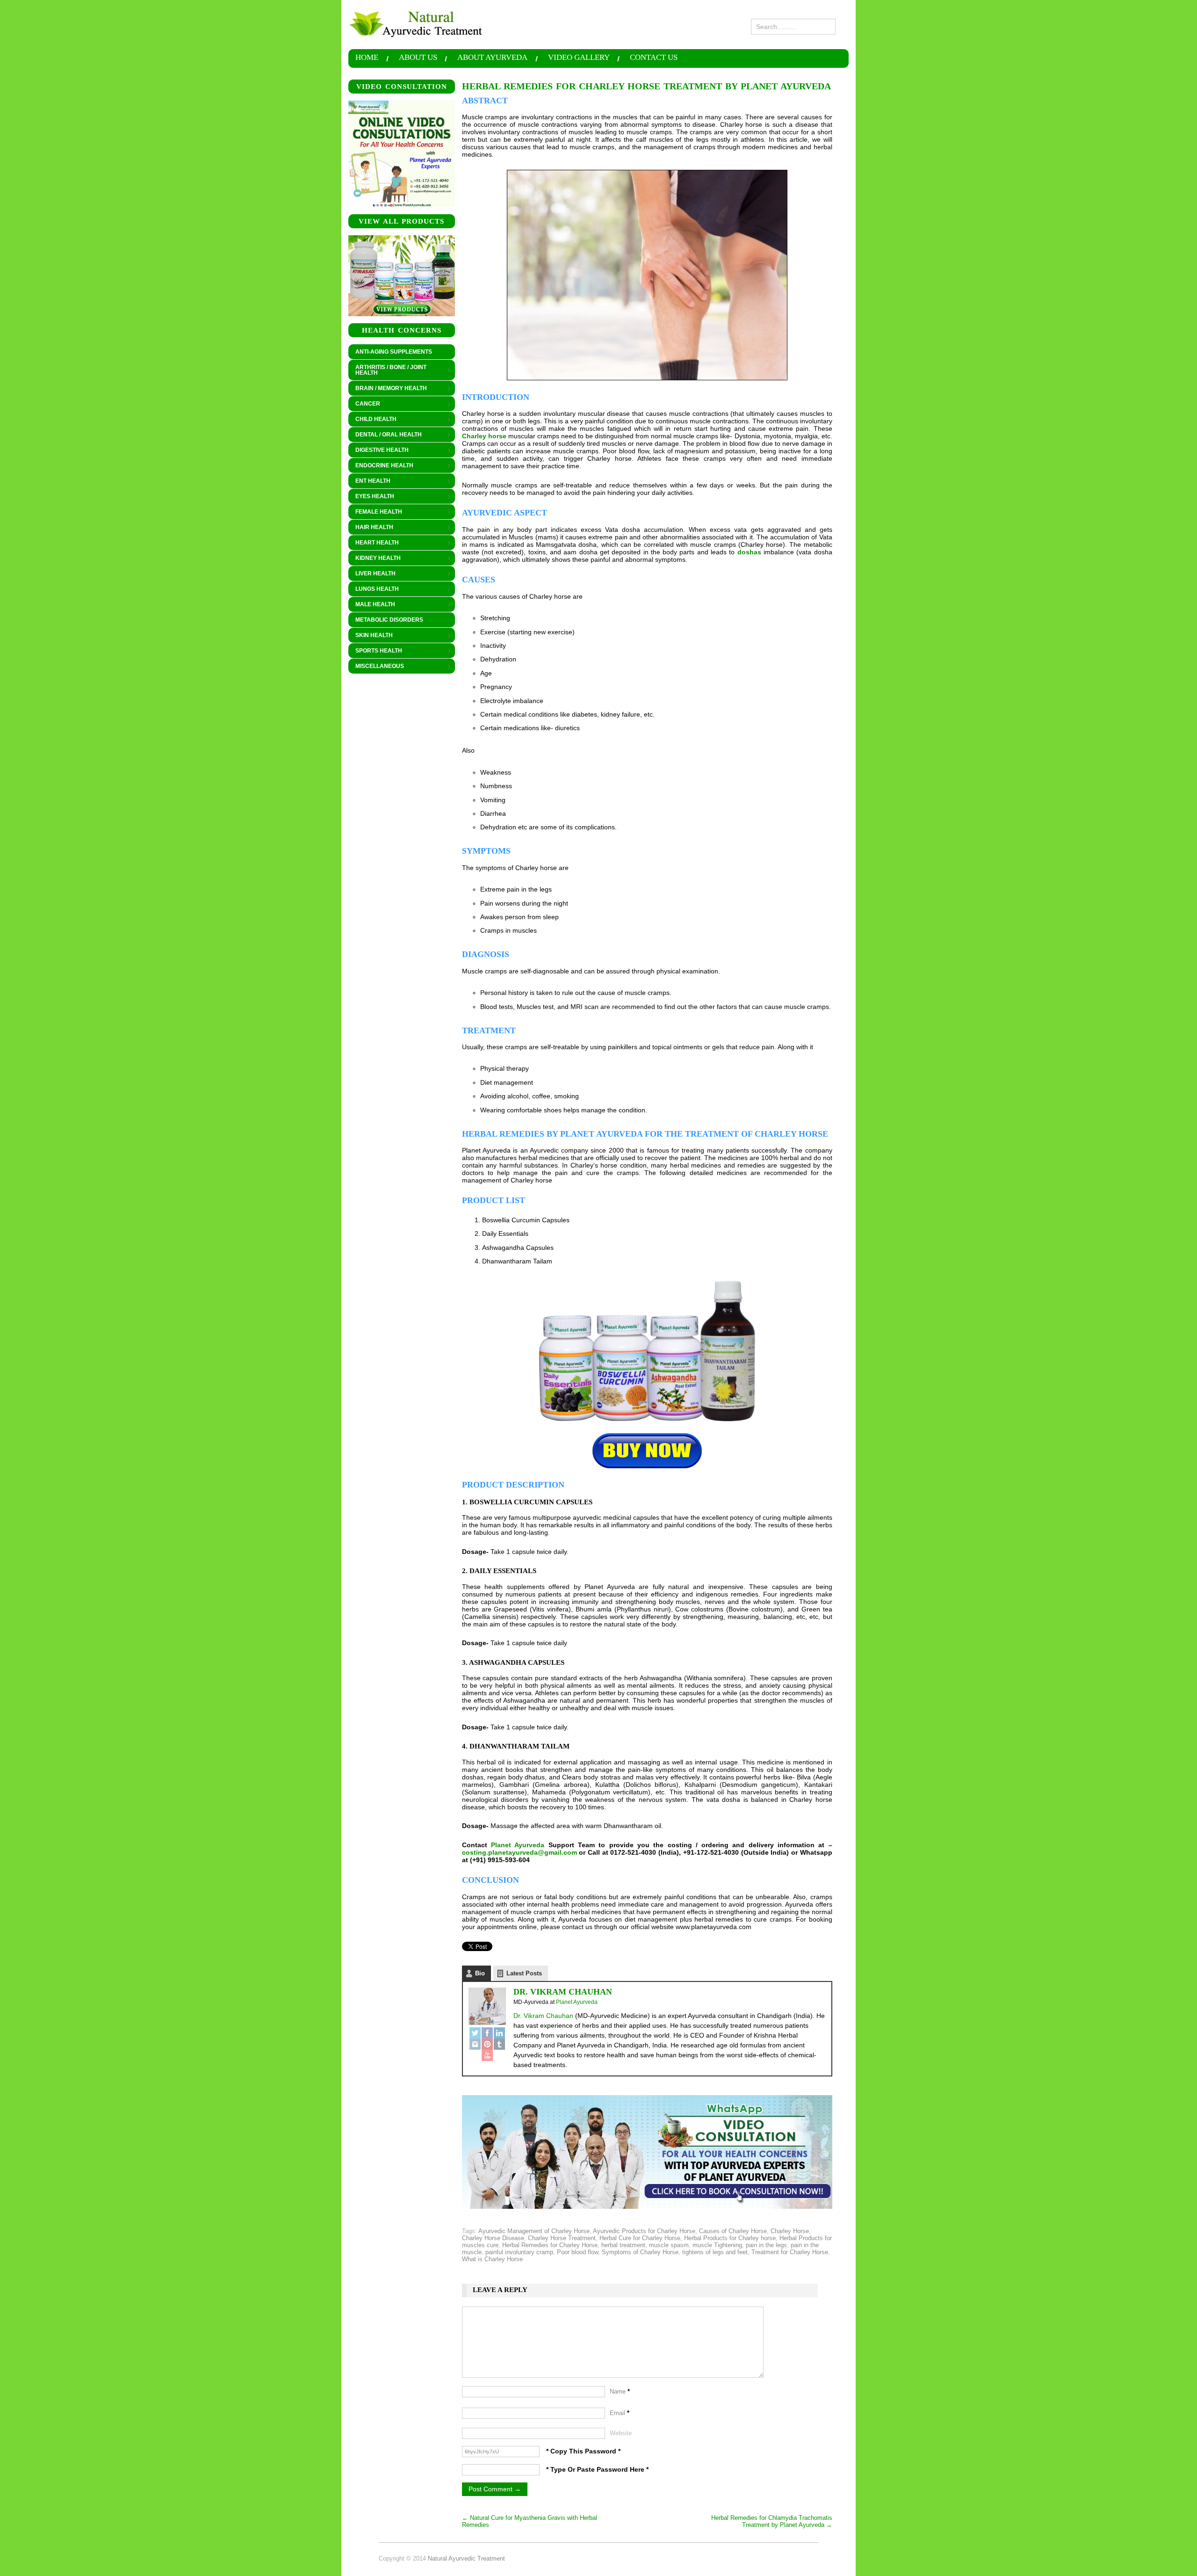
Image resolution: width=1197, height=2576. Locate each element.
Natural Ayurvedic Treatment (466, 2558)
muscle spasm (669, 2245)
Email (620, 2413)
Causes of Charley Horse (733, 2231)
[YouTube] (487, 2055)
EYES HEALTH (371, 497)
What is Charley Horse (492, 2259)
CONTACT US (654, 58)
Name (620, 2391)
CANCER (364, 404)
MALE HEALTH (372, 605)
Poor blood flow (577, 2252)
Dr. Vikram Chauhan (563, 1992)
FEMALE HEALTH (375, 512)
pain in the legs (766, 2245)
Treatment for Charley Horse (790, 2252)
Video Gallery (579, 58)
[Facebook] (487, 2033)
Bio (480, 1973)
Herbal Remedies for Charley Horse (550, 2245)
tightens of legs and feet (715, 2252)
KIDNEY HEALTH (375, 559)
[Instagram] (475, 2044)
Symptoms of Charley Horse (640, 2252)
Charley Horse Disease (493, 2238)
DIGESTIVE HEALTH (379, 450)
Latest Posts (524, 1973)
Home (367, 58)
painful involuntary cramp (519, 2252)
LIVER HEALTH (372, 574)
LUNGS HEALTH (374, 589)
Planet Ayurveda (518, 1845)
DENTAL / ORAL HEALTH (385, 435)
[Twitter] (475, 2033)
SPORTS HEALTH (375, 651)
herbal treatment (623, 2245)
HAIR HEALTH (371, 528)
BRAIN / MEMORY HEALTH (388, 389)
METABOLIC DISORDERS (389, 620)
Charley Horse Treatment (562, 2238)
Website (621, 2433)
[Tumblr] (499, 2044)
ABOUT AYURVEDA (492, 58)
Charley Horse (790, 2231)
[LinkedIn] (499, 2033)
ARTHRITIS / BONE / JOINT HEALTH (387, 370)
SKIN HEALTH (371, 636)
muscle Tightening (717, 2245)
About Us (418, 58)
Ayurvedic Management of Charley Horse (534, 2231)
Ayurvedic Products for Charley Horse (644, 2231)
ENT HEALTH (369, 481)
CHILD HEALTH (372, 420)
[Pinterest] (487, 2044)
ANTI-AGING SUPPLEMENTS (394, 352)
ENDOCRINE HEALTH (381, 466)
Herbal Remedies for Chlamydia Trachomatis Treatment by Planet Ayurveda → (772, 2521)
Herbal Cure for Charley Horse (640, 2238)
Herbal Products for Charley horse (730, 2238)
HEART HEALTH (374, 543)
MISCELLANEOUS (376, 667)
